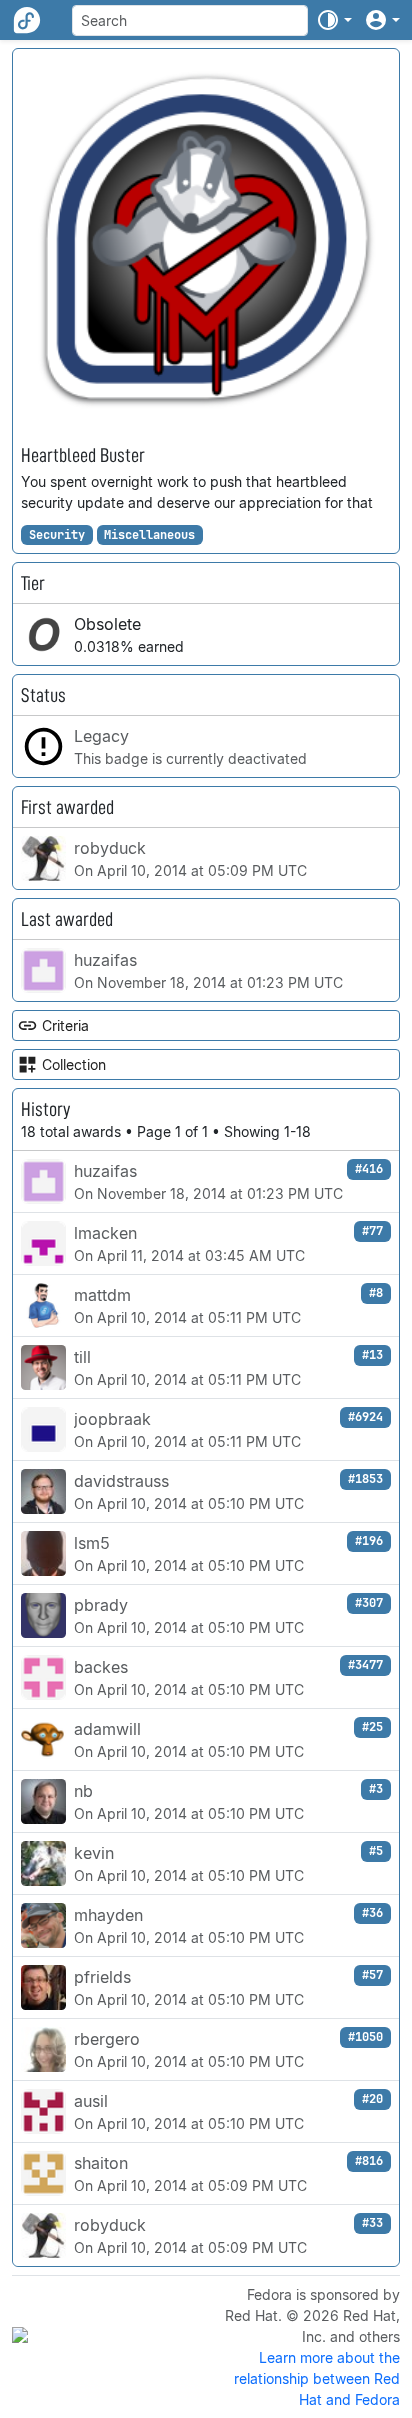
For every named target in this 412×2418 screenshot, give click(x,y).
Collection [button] (74, 1064)
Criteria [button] (65, 1025)
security (57, 535)
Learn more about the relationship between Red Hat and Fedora (317, 2378)
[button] (334, 20)
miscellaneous (149, 535)
